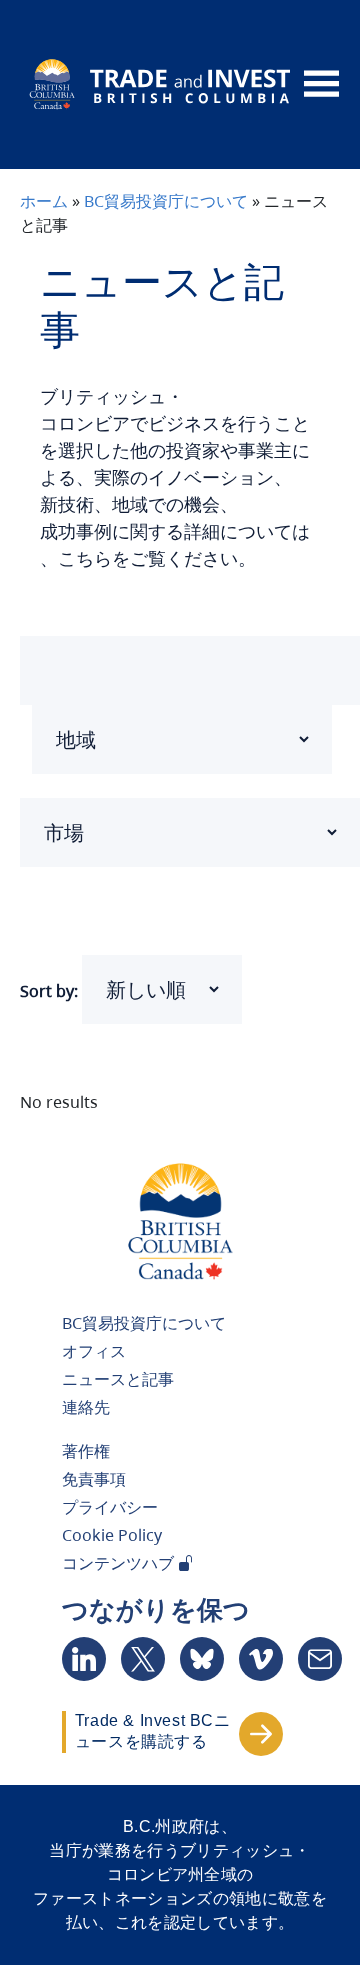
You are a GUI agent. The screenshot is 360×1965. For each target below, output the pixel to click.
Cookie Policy (112, 1535)
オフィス (94, 1351)
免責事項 (94, 1479)
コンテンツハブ (120, 1563)
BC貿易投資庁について (166, 201)
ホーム (44, 201)
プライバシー (110, 1507)
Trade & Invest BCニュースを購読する (153, 1731)
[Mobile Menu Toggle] (321, 84)
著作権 (86, 1451)
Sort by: (49, 991)
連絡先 (86, 1407)
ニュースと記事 (118, 1379)
